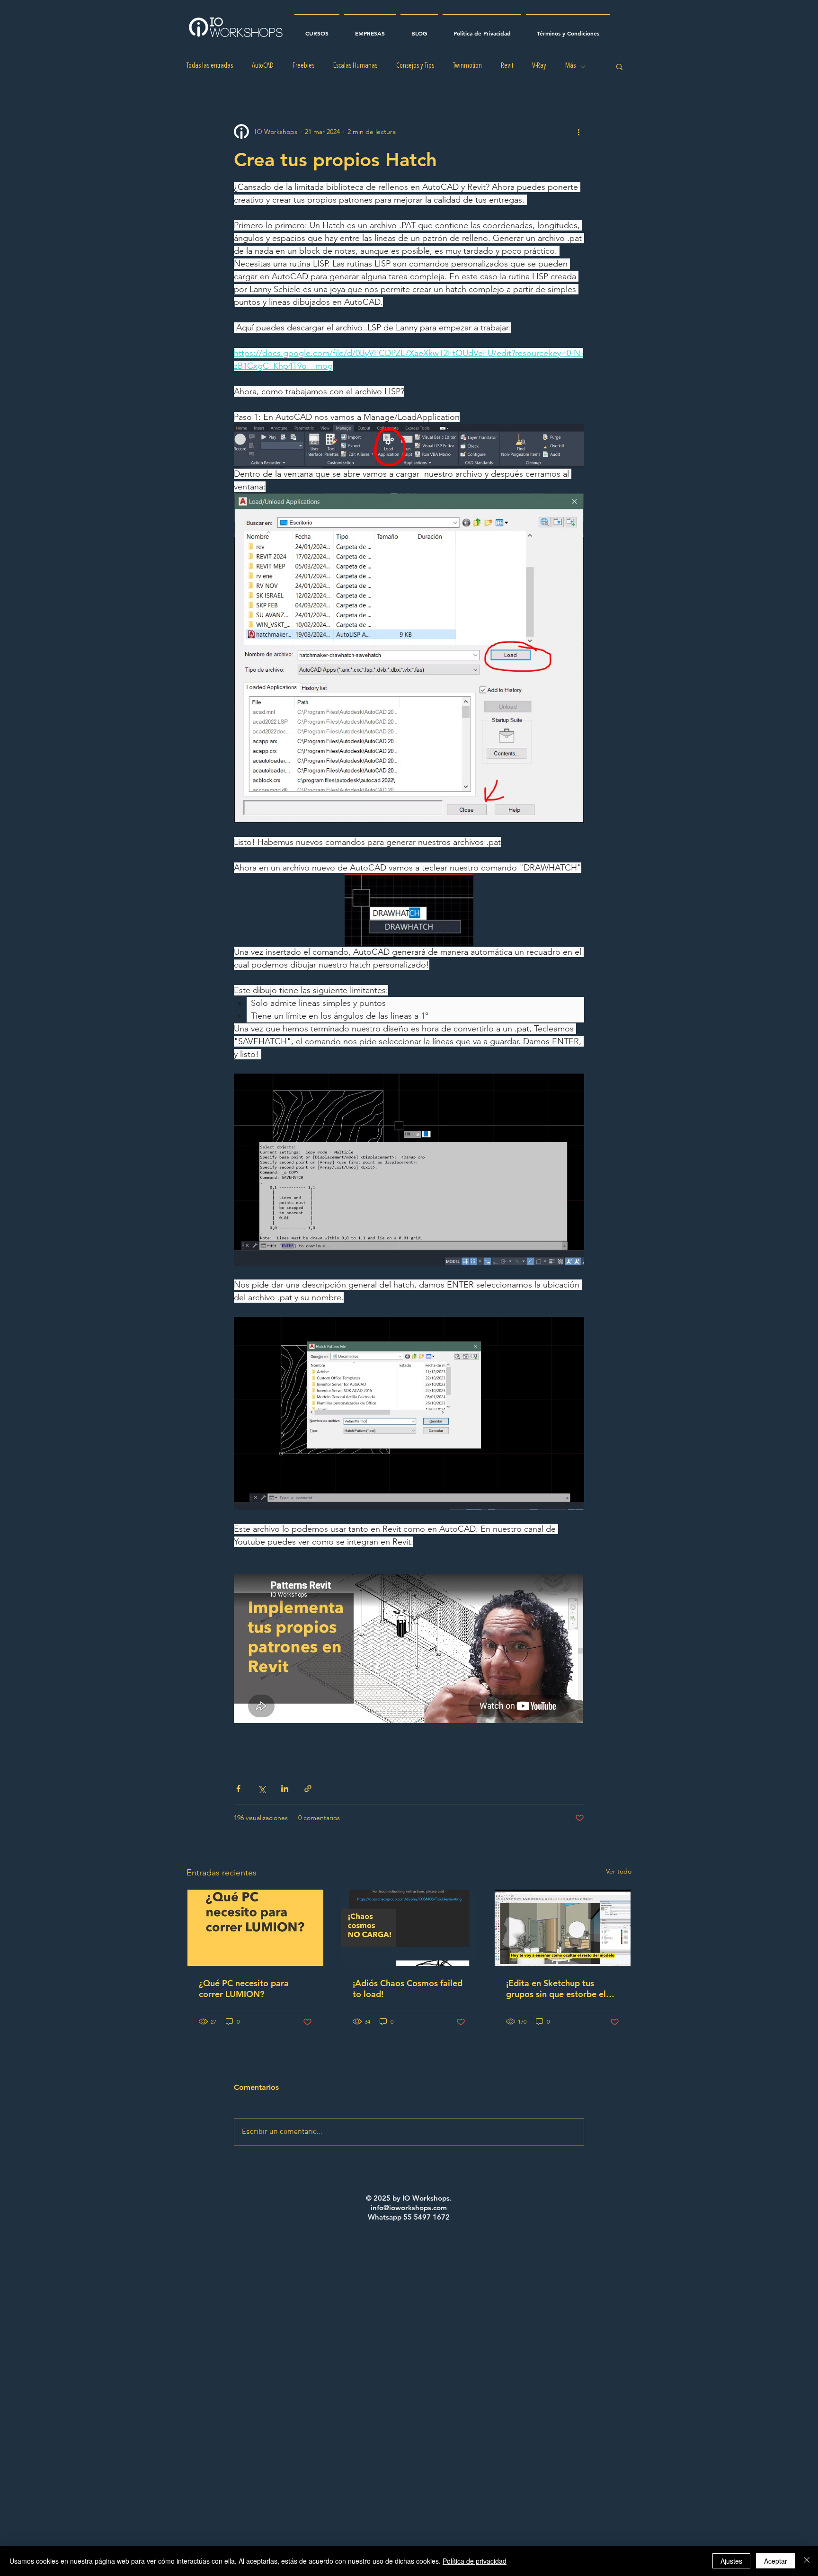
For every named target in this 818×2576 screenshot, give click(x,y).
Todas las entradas (210, 66)
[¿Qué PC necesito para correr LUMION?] (255, 1928)
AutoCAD (263, 66)
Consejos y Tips (415, 66)
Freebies (303, 66)
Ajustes (731, 2561)
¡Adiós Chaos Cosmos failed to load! (408, 1989)
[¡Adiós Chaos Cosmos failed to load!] (409, 1928)
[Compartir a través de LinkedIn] (285, 1789)
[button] (619, 66)
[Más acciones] (578, 132)
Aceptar (776, 2561)
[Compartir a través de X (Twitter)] (262, 1789)
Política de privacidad (475, 2561)
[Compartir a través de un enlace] (308, 1789)
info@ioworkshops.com (409, 2207)
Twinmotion (467, 66)
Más (570, 66)
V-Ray (539, 66)
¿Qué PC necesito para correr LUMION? (244, 1989)
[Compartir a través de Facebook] (238, 1789)
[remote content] (409, 1649)
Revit (507, 66)
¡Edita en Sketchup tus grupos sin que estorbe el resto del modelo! (556, 1989)
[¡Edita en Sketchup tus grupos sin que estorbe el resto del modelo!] (563, 1928)
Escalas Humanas (355, 66)
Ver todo (619, 1871)
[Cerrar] (807, 2561)
